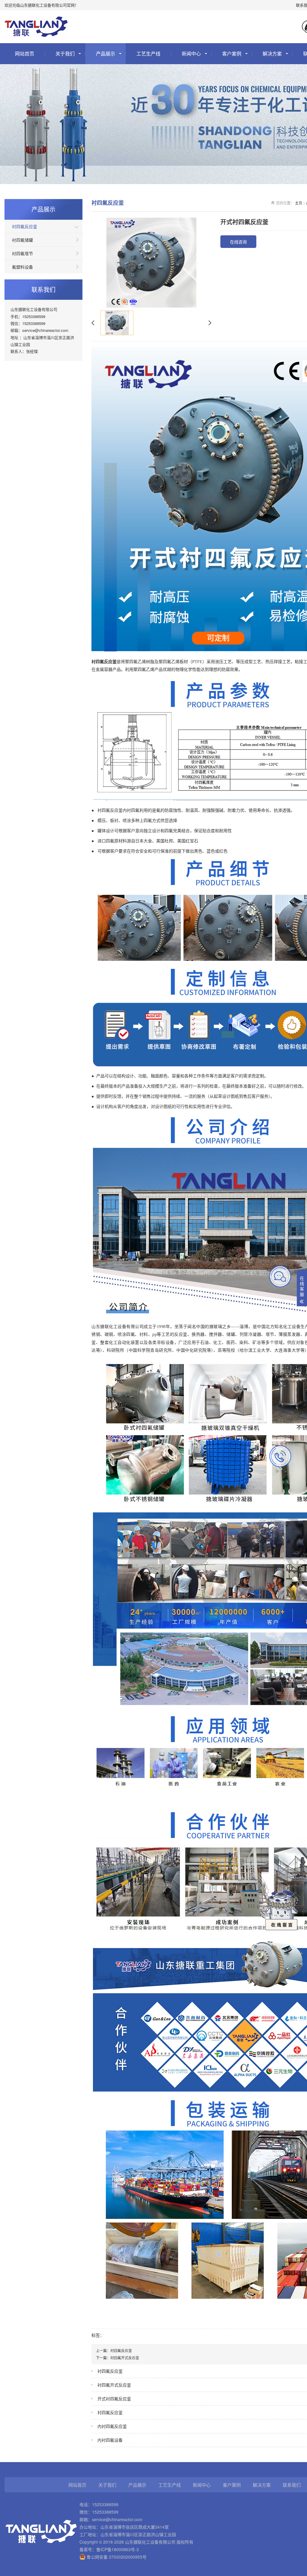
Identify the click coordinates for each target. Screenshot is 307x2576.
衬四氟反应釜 (25, 226)
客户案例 (232, 54)
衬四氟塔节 (22, 253)
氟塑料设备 (22, 267)
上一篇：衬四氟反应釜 (114, 2350)
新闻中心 (191, 54)
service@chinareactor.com (117, 2519)
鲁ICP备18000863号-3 (118, 2549)
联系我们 (292, 2485)
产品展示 (106, 54)
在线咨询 (238, 242)
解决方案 (272, 54)
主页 (299, 203)
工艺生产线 (148, 54)
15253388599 (105, 2504)
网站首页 (25, 54)
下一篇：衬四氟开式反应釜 (118, 2358)
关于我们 (65, 54)
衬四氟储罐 (22, 240)
